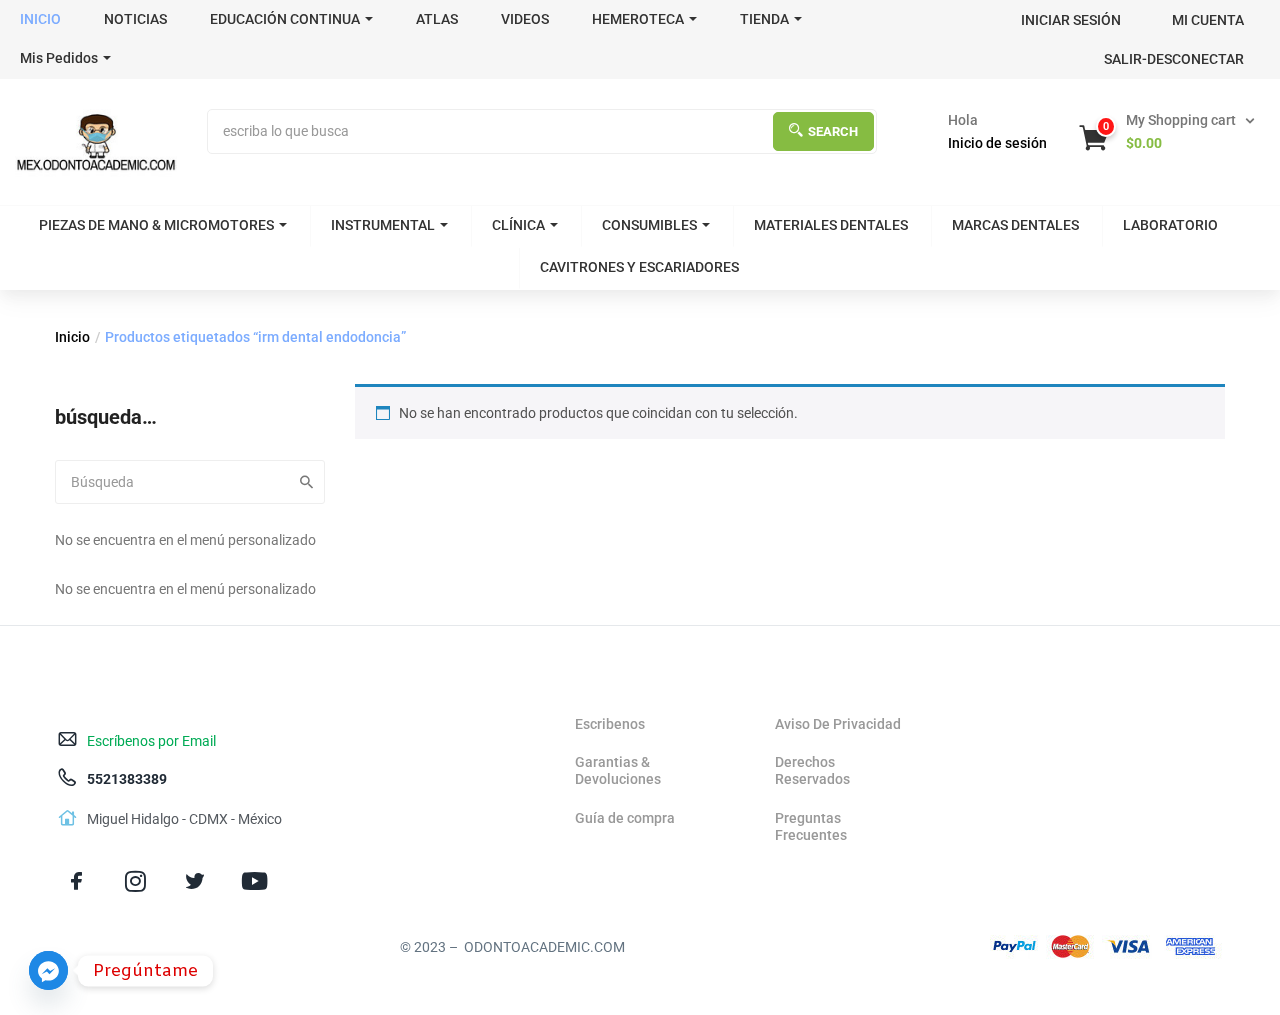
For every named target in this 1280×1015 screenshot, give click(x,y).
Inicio (72, 337)
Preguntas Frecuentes (811, 826)
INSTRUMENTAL (383, 225)
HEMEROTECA (638, 19)
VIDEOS (525, 19)
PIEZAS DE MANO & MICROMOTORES (156, 225)
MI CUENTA (1208, 20)
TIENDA (764, 19)
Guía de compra (625, 818)
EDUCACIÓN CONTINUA (285, 19)
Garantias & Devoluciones (618, 770)
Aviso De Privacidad (838, 724)
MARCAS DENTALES (1015, 225)
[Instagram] (135, 881)
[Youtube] (254, 881)
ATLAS (437, 19)
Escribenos (610, 724)
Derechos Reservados (812, 770)
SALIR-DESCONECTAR (1174, 59)
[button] (1169, 132)
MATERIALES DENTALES (831, 225)
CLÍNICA (518, 225)
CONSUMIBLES (649, 225)
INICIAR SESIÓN (1071, 20)
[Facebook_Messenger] (48, 970)
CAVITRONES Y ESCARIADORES (639, 267)
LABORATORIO (1170, 225)
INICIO (40, 19)
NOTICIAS (135, 19)
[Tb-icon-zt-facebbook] (76, 881)
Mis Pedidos (59, 58)
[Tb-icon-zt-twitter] (194, 881)
